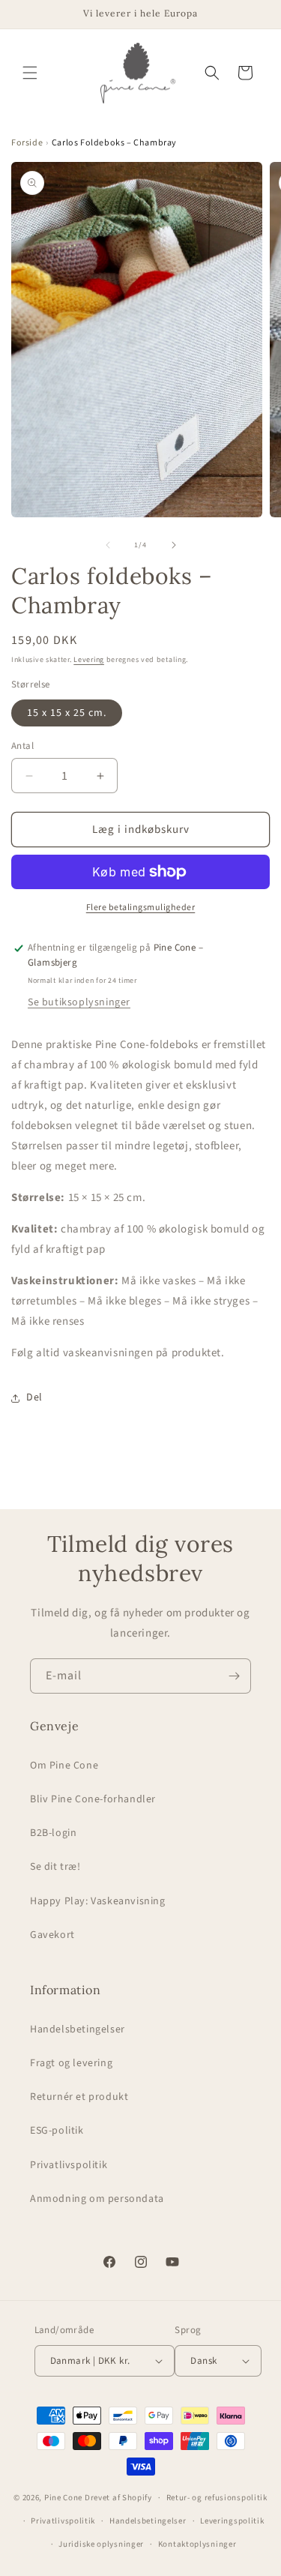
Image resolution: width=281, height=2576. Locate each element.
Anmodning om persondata (97, 2199)
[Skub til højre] (174, 545)
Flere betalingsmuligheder (141, 908)
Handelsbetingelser (78, 2029)
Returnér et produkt (79, 2097)
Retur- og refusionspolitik (217, 2498)
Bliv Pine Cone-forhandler (93, 1799)
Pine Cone (63, 2498)
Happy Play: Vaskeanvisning (98, 1901)
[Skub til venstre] (108, 545)
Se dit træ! (55, 1867)
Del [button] (34, 1397)
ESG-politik (57, 2131)
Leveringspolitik (232, 2521)
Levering (89, 660)
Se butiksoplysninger (79, 1002)
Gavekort (52, 1935)
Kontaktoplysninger (197, 2544)
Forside (27, 143)
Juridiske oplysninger (101, 2544)
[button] (30, 73)
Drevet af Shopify (118, 2498)
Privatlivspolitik (69, 2165)
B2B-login (53, 1833)
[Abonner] (234, 1676)
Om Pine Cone (64, 1766)
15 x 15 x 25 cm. (67, 713)
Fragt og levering (71, 2063)
